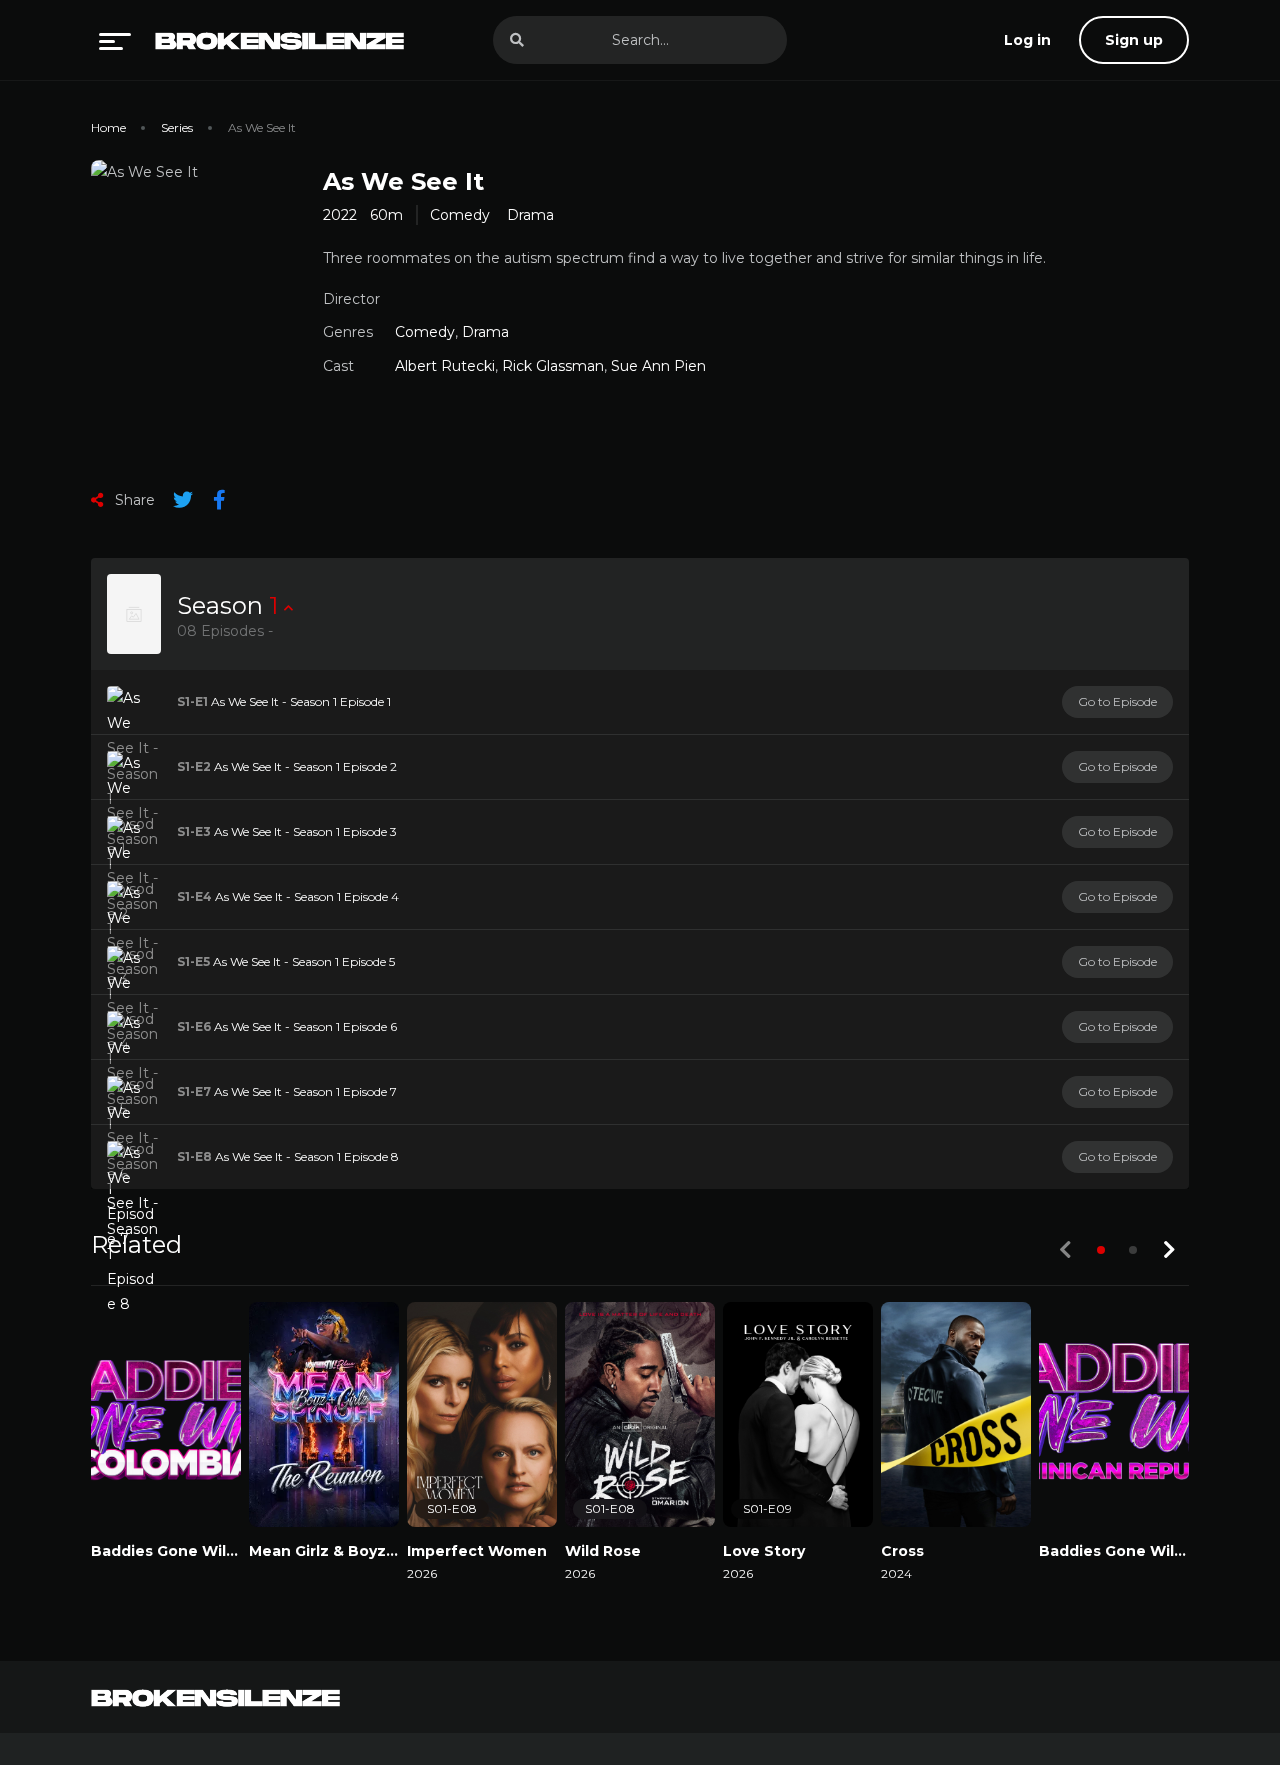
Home (108, 127)
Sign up (1134, 40)
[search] (517, 40)
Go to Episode (1117, 701)
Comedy (460, 215)
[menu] (115, 40)
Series (177, 127)
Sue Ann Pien (658, 366)
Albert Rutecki (445, 366)
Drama (530, 215)
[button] (1101, 1250)
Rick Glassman (553, 366)
